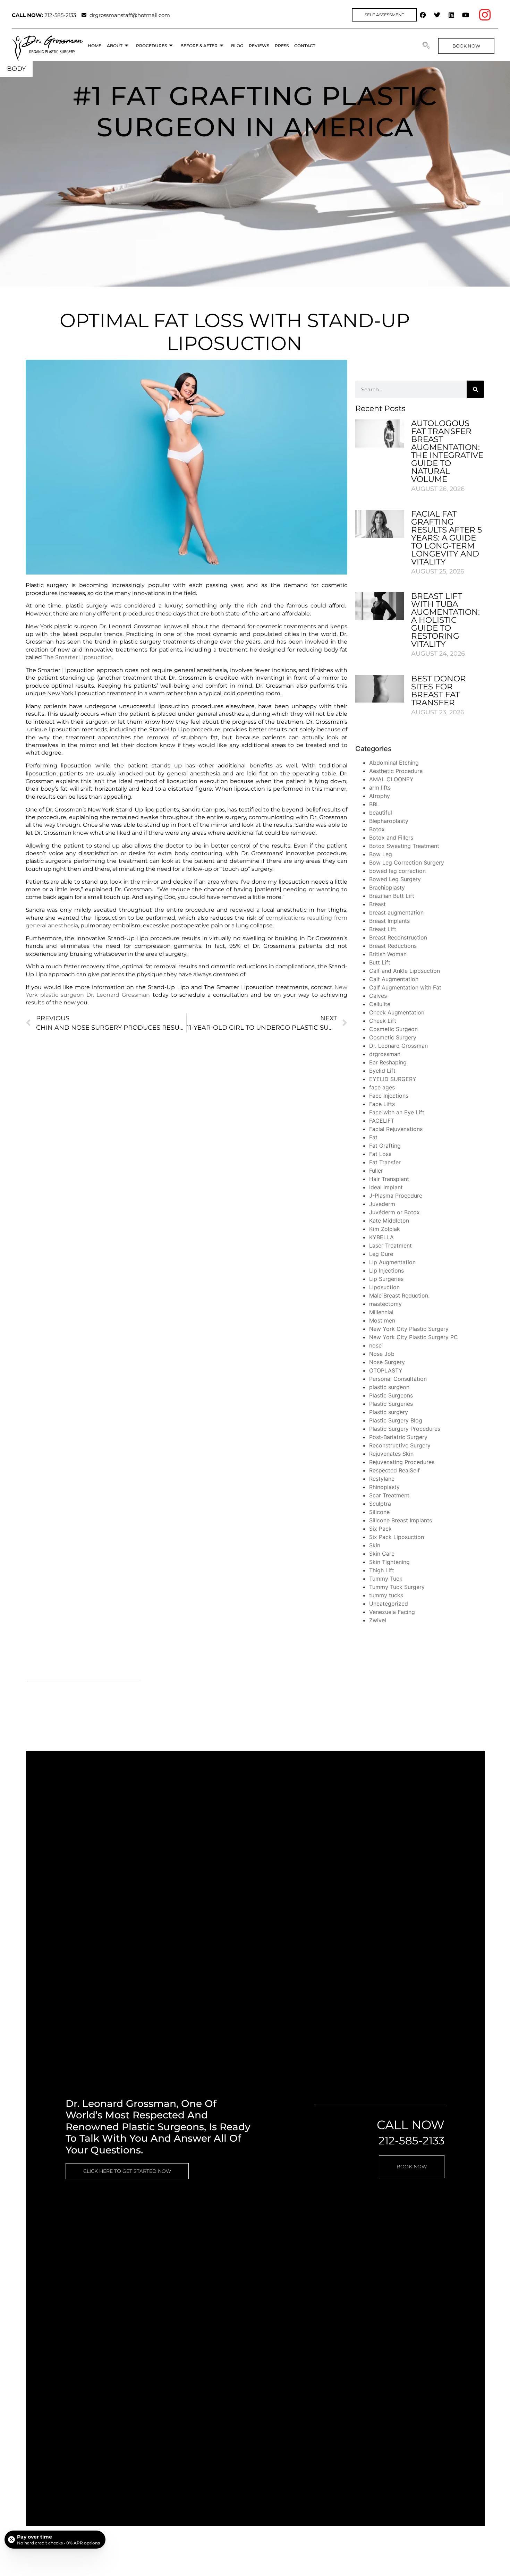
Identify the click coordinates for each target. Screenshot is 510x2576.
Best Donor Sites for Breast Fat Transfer (439, 691)
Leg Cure (381, 1254)
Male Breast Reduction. (399, 1295)
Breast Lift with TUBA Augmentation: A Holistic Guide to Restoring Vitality (445, 620)
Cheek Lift (383, 1021)
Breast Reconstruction (398, 937)
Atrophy (380, 796)
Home (95, 46)
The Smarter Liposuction (78, 657)
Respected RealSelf (394, 1470)
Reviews (259, 46)
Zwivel (378, 1620)
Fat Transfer (385, 1162)
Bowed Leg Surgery (395, 879)
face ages (382, 1087)
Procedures (151, 46)
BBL (374, 804)
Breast (377, 904)
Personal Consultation (398, 1379)
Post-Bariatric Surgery (398, 1437)
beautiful (381, 813)
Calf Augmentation (394, 979)
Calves (378, 996)
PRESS (282, 46)
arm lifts (380, 788)
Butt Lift (380, 962)
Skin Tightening (389, 1562)
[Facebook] (423, 15)
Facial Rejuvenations (396, 1129)
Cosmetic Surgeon (393, 1029)
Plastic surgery (389, 1412)
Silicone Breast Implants (401, 1520)
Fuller (376, 1171)
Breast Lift (383, 929)
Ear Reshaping (388, 1062)
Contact (305, 46)
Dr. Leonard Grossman (398, 1046)
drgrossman (385, 1054)
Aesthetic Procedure (396, 771)
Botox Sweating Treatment (404, 846)
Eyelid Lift (382, 1071)
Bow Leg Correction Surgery (407, 862)
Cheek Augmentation (397, 1012)
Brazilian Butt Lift (392, 896)
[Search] (475, 389)
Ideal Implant (386, 1187)
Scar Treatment (389, 1495)
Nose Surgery (387, 1362)
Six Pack (380, 1529)
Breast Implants (389, 921)
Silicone (379, 1512)
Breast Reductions (393, 946)
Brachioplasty (387, 887)
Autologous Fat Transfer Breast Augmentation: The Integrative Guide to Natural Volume (447, 451)
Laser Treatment (390, 1246)
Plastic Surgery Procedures (405, 1429)
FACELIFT (382, 1121)
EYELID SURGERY (393, 1079)
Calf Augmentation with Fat (405, 987)
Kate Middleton (389, 1221)
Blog (237, 46)
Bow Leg (381, 854)
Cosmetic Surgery (393, 1037)
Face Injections (389, 1096)
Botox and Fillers (391, 838)
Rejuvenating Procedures (402, 1462)
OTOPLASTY (386, 1370)
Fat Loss (380, 1154)
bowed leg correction (397, 871)
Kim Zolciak (385, 1229)
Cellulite (380, 1004)
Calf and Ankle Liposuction (405, 971)
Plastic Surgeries (391, 1404)
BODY (16, 69)
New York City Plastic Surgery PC (414, 1337)
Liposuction (384, 1287)
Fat (373, 1137)
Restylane (382, 1479)
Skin (375, 1545)
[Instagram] (485, 15)
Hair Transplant (389, 1179)
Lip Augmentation (392, 1262)
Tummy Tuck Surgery (397, 1587)
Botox (377, 829)
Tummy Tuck (386, 1579)
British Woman (388, 954)
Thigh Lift (382, 1570)
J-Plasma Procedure (396, 1196)
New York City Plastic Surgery (409, 1329)
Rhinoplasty (384, 1487)
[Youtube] (466, 15)
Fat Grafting (385, 1146)
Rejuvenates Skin (391, 1454)
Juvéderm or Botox (394, 1212)
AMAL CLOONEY (391, 779)
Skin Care (382, 1554)
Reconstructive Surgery (400, 1445)
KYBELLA (381, 1237)
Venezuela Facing (392, 1612)
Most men (382, 1320)
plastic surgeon (389, 1387)
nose (375, 1345)
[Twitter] (437, 15)
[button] (426, 46)
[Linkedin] (451, 15)
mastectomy (385, 1304)
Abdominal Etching (394, 763)
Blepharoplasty (389, 821)
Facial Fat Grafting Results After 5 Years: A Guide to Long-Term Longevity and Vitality (447, 538)
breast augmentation (396, 912)
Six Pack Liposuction (397, 1537)
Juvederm (382, 1204)
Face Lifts (382, 1104)
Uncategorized (389, 1604)
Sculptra (380, 1504)
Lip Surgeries (386, 1279)
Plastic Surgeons (391, 1395)
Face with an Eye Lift (397, 1112)
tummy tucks (386, 1595)
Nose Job (382, 1354)
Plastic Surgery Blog (396, 1420)
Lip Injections (386, 1270)
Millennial (381, 1312)
